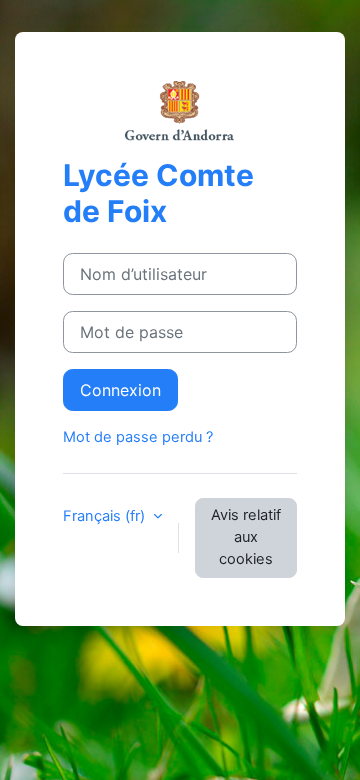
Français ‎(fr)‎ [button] (106, 516)
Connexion (120, 390)
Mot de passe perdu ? (138, 437)
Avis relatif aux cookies (246, 537)
